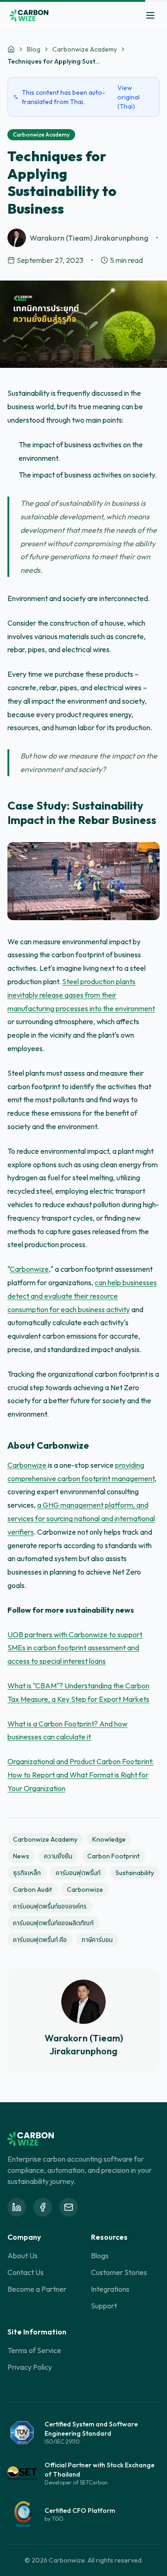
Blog (34, 49)
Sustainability (135, 1873)
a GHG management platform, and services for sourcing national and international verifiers (81, 1518)
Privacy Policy (30, 2367)
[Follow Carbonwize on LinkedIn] (17, 2207)
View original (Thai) (128, 97)
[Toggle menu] (150, 15)
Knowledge (109, 1839)
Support (104, 2306)
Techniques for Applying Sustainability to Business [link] (54, 61)
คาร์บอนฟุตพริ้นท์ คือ (40, 1940)
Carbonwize (29, 1269)
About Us (22, 2256)
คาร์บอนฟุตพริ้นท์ (78, 1873)
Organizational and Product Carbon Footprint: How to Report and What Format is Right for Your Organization (80, 1775)
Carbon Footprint (113, 1856)
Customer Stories (119, 2272)
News (21, 1856)
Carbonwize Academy (85, 49)
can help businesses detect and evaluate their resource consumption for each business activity (82, 1296)
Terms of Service (34, 2350)
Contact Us (26, 2272)
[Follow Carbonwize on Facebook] (43, 2207)
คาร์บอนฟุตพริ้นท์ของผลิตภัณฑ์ (53, 1923)
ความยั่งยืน (58, 1856)
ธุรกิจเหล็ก (27, 1873)
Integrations (110, 2289)
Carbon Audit (32, 1890)
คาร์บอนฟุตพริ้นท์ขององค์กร (50, 1906)
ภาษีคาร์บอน (97, 1940)
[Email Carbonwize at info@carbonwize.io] (69, 2207)
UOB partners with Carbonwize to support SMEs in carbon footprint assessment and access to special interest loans (75, 1648)
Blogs (100, 2256)
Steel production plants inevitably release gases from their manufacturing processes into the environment (81, 995)
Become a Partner (37, 2289)
